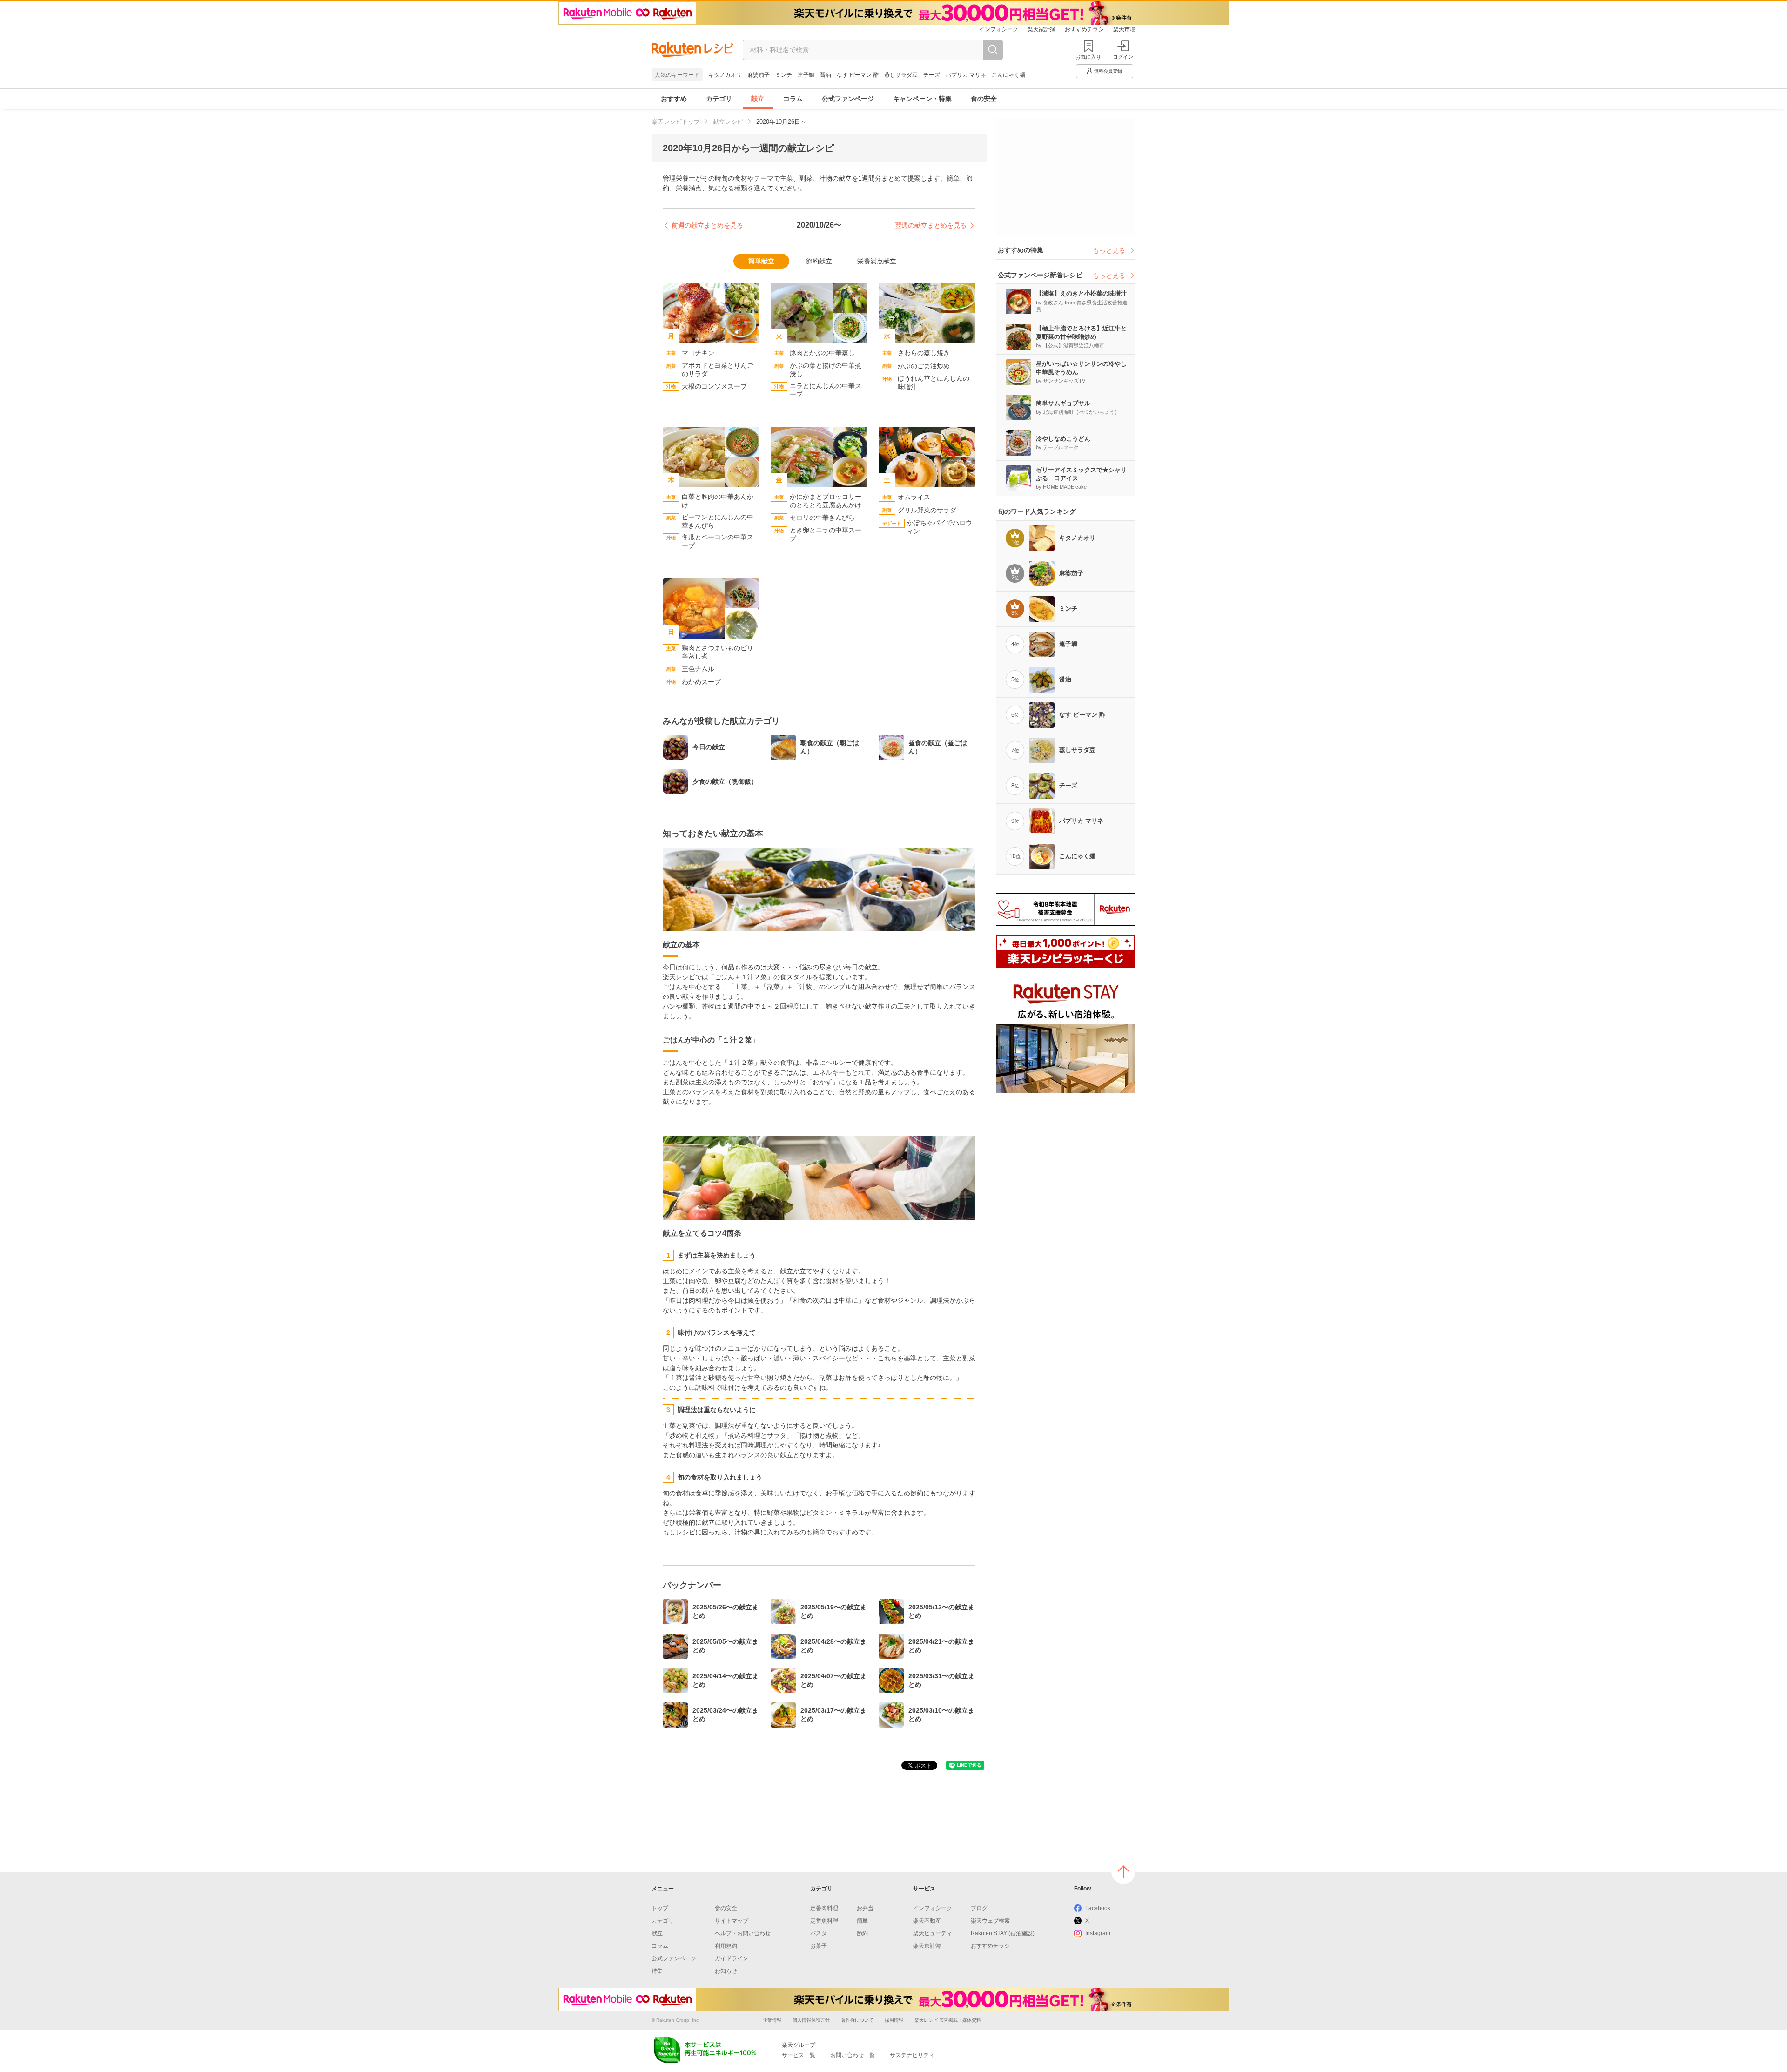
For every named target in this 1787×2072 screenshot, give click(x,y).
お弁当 (865, 1908)
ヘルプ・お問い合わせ (743, 1933)
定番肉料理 (824, 1908)
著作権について (857, 2020)
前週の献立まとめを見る (707, 225)
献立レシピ (728, 122)
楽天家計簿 (1041, 29)
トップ (660, 1908)
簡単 (862, 1921)
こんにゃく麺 (1008, 75)
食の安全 (984, 99)
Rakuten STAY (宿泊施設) (1003, 1933)
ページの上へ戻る (1123, 1872)
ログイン (1123, 57)
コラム (793, 99)
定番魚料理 (824, 1921)
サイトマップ (732, 1921)
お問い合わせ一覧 (853, 2055)
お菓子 (819, 1946)
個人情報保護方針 (811, 2020)
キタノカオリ (725, 75)
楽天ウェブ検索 (990, 1921)
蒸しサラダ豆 (901, 75)
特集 (657, 1971)
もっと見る (1109, 250)
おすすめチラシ (1084, 29)
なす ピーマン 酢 (858, 75)
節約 (862, 1933)
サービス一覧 (799, 2055)
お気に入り (1088, 57)
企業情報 (772, 2020)
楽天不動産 (927, 1921)
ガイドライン (732, 1958)
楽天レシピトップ (676, 122)
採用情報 (894, 2020)
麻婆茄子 (759, 75)
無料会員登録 (1108, 71)
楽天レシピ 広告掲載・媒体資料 (948, 2020)
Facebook (1098, 1908)
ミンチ (784, 75)
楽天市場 (1124, 29)
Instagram (1098, 1933)
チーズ (932, 75)
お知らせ (726, 1971)
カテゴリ (719, 99)
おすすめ (674, 99)
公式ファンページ (848, 99)
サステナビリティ (912, 2055)
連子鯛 (806, 75)
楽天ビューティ (933, 1933)
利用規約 (726, 1946)
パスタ (819, 1933)
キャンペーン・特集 (922, 99)
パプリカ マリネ (966, 75)
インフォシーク (999, 29)
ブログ (979, 1908)
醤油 (826, 75)
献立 (758, 99)
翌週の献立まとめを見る (931, 225)
